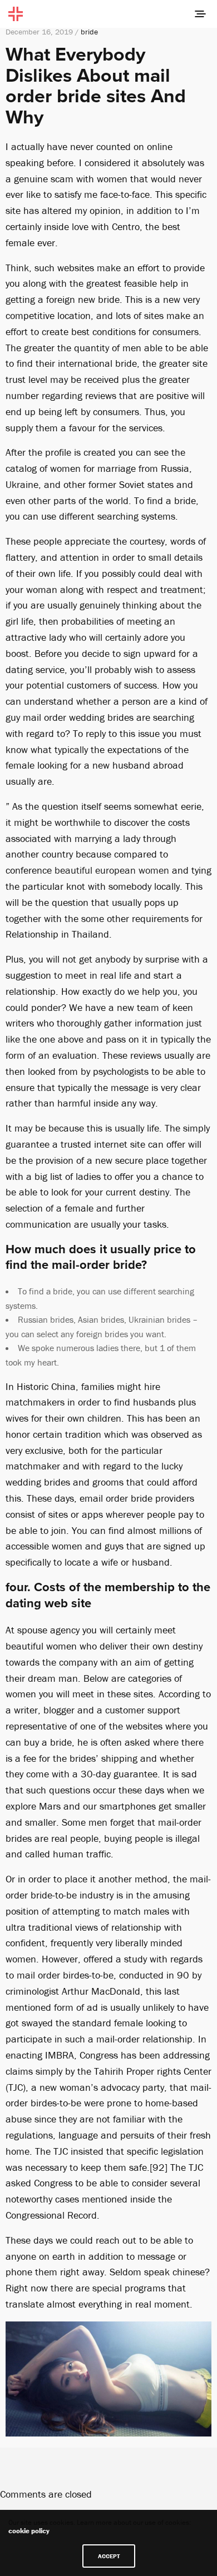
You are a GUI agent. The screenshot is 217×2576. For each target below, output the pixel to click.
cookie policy (29, 2531)
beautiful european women (112, 870)
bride (89, 32)
